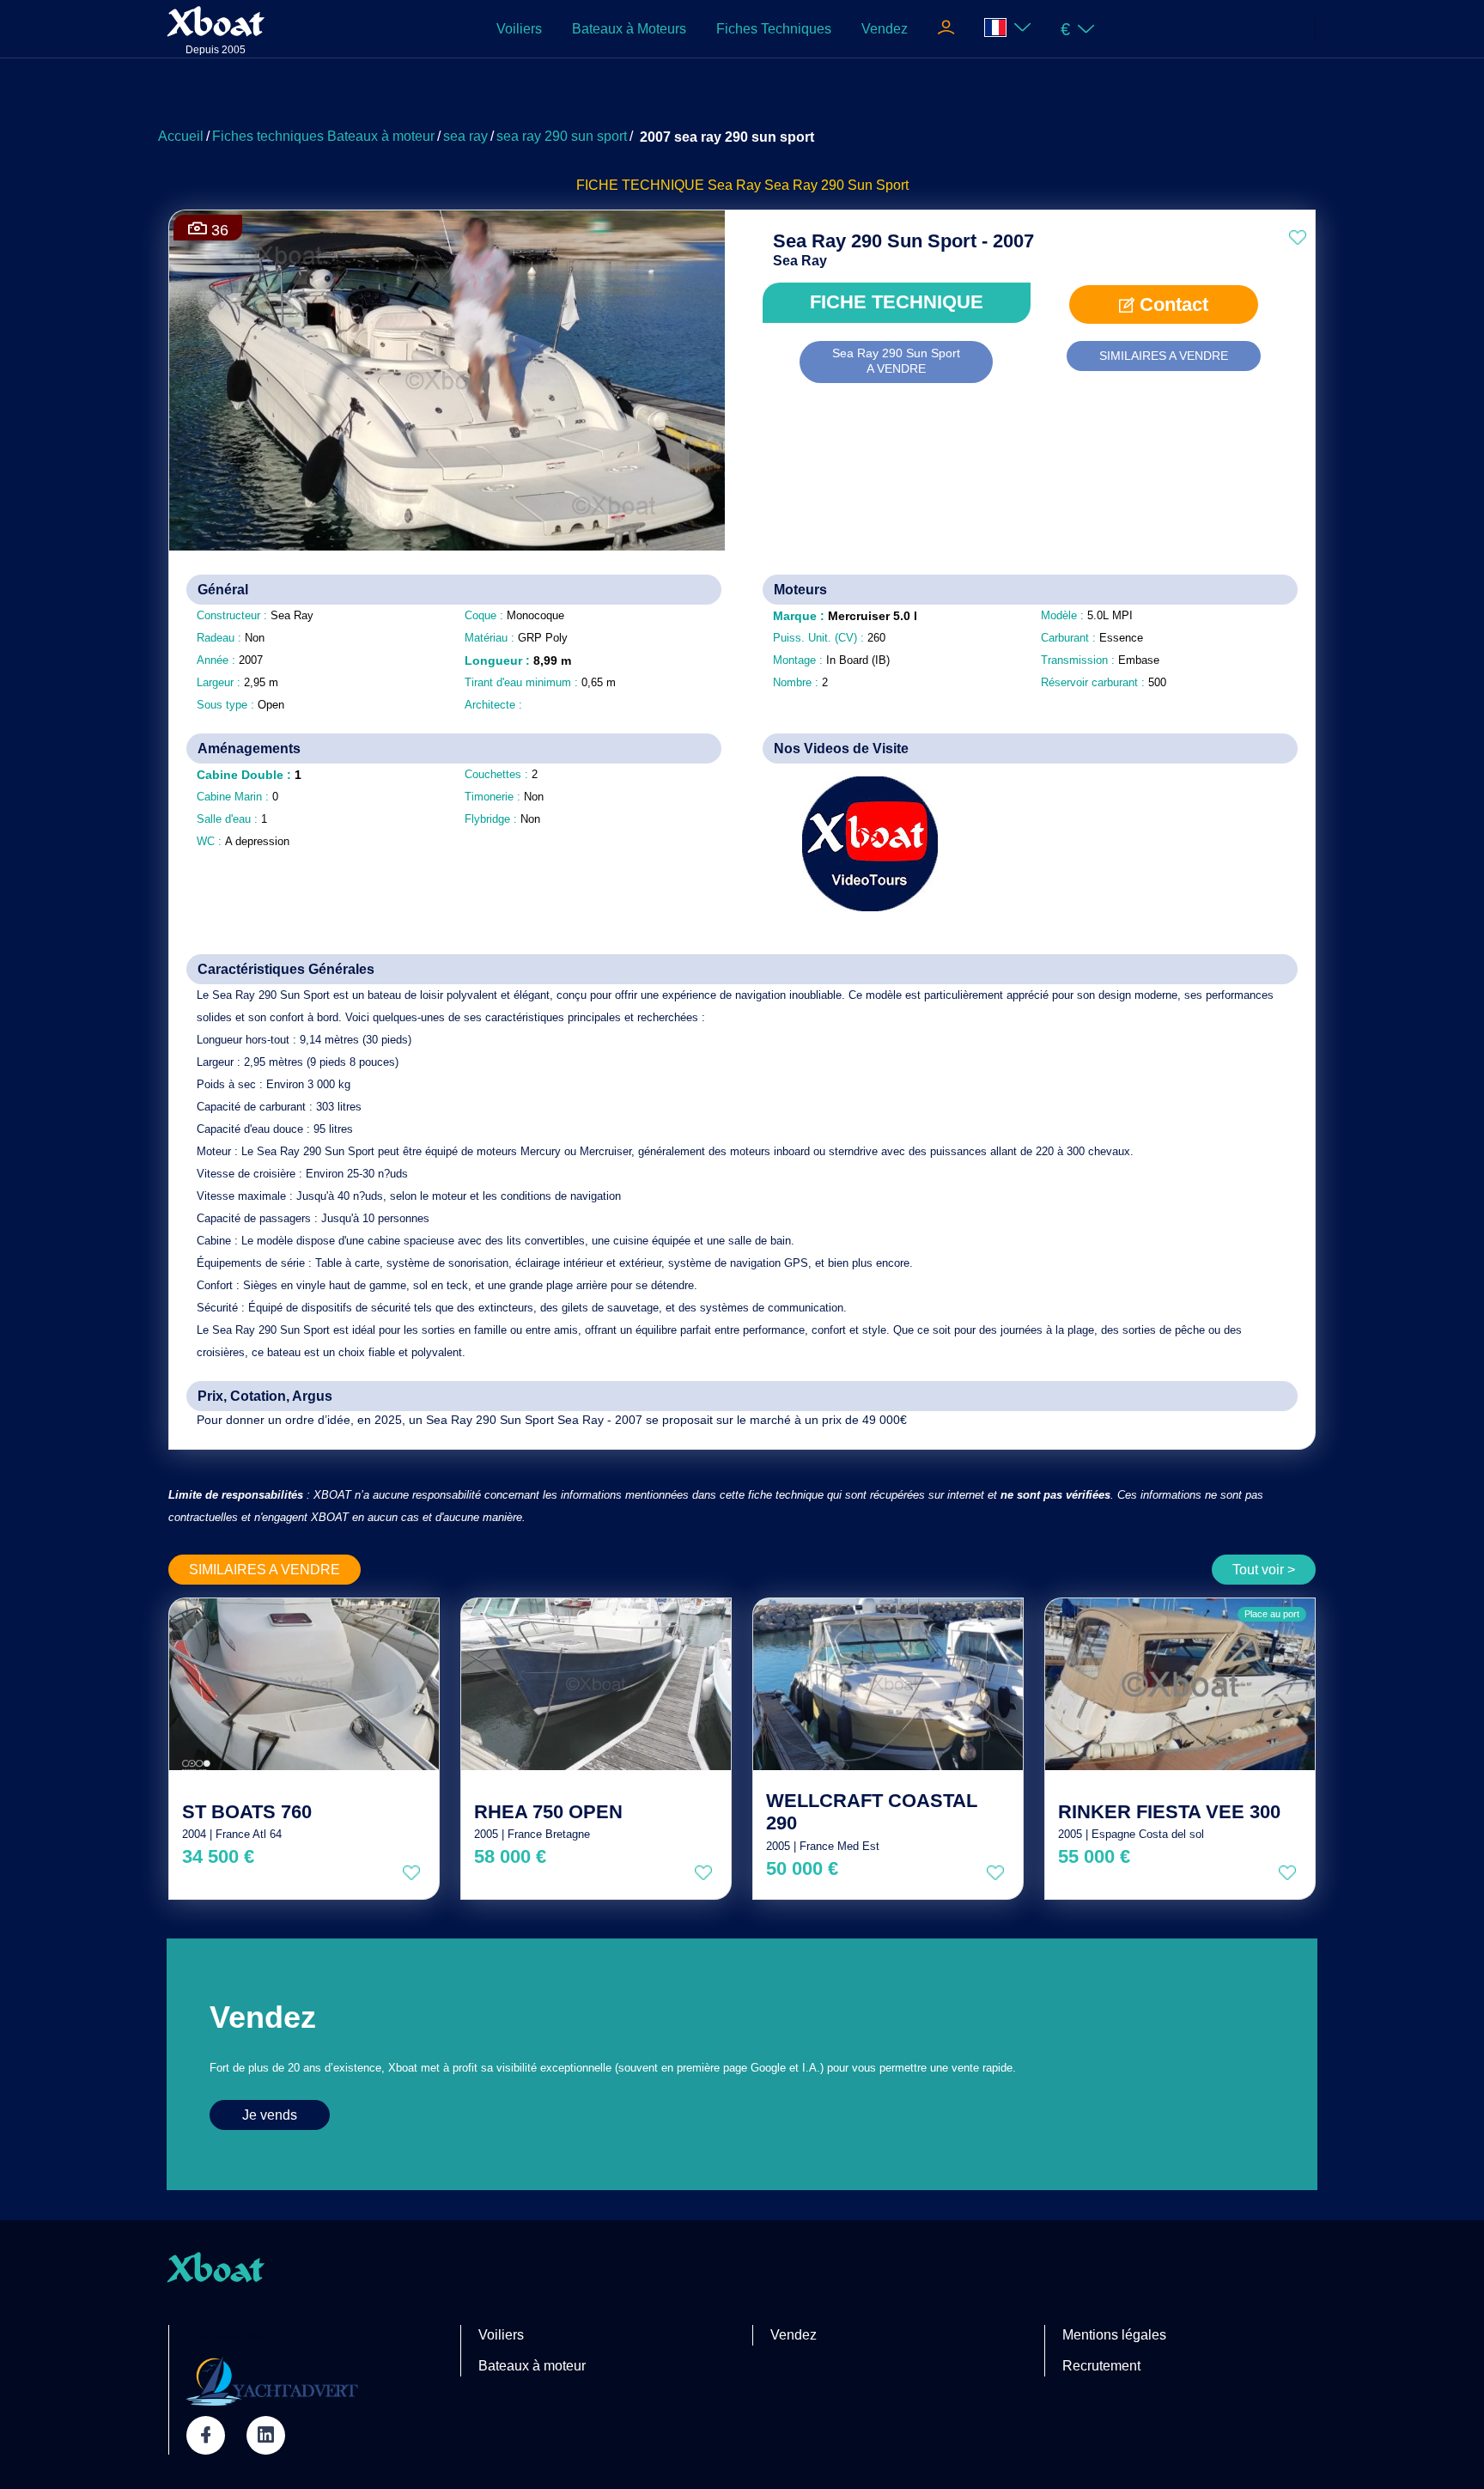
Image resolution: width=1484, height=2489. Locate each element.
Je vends (270, 2115)
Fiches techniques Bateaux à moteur (323, 136)
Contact (1171, 304)
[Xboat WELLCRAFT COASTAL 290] (888, 1684)
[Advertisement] (742, 99)
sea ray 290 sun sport (562, 136)
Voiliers (519, 29)
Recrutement (1101, 2366)
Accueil (181, 136)
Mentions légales (1114, 2335)
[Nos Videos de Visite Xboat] (858, 844)
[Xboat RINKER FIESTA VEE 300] (1180, 1684)
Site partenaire (231, 2335)
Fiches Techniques (774, 29)
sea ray (465, 136)
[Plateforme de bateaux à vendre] (272, 2381)
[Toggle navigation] (946, 29)
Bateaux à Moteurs (629, 29)
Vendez (885, 29)
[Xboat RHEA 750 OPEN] (596, 1684)
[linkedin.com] (266, 2435)
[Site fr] (1008, 29)
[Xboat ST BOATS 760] (304, 1684)
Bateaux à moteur (532, 2366)
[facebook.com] (206, 2435)
